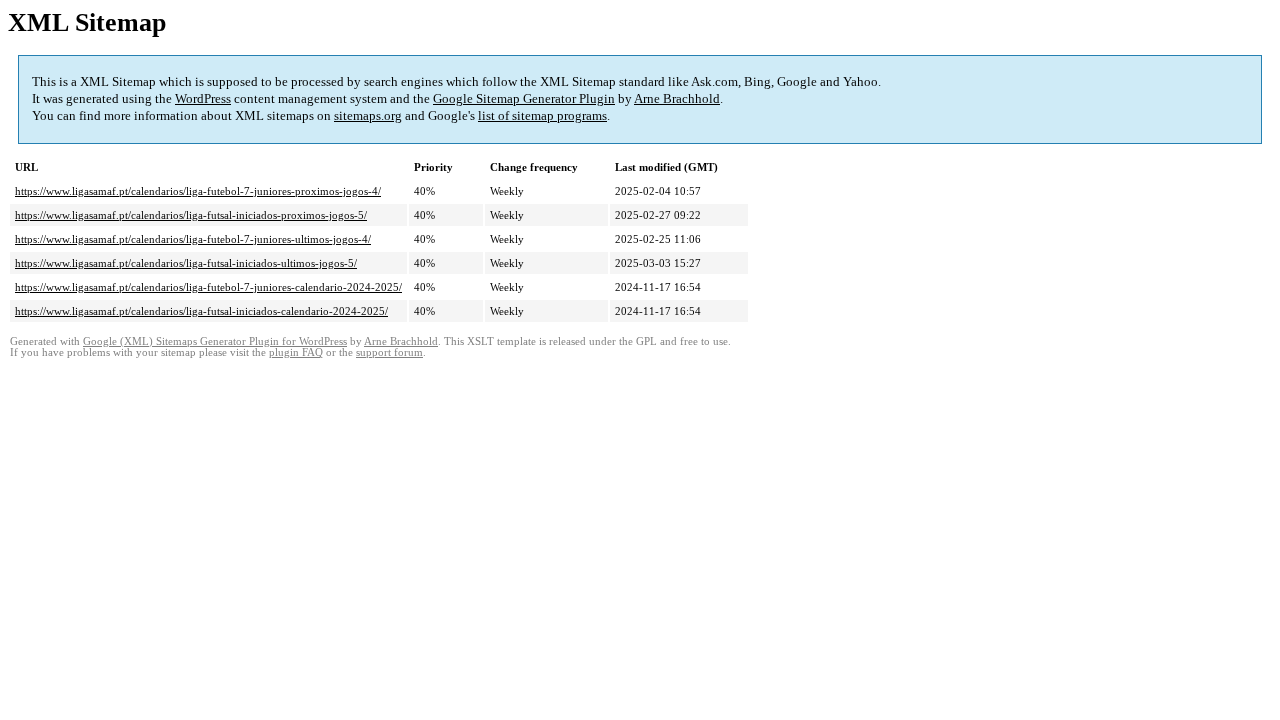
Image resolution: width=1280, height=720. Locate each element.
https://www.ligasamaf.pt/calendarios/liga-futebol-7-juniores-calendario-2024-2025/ (208, 287)
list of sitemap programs (542, 115)
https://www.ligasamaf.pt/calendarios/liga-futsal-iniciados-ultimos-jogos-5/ (186, 263)
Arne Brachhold (677, 98)
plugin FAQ (296, 352)
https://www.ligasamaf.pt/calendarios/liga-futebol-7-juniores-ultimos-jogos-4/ (193, 239)
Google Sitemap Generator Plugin (524, 98)
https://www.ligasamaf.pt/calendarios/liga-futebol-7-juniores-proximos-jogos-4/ (198, 191)
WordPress (203, 98)
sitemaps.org (368, 115)
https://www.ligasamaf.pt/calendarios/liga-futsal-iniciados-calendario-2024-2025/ (201, 311)
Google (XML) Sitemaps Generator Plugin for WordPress (215, 341)
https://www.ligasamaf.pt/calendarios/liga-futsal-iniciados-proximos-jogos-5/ (191, 215)
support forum (389, 352)
